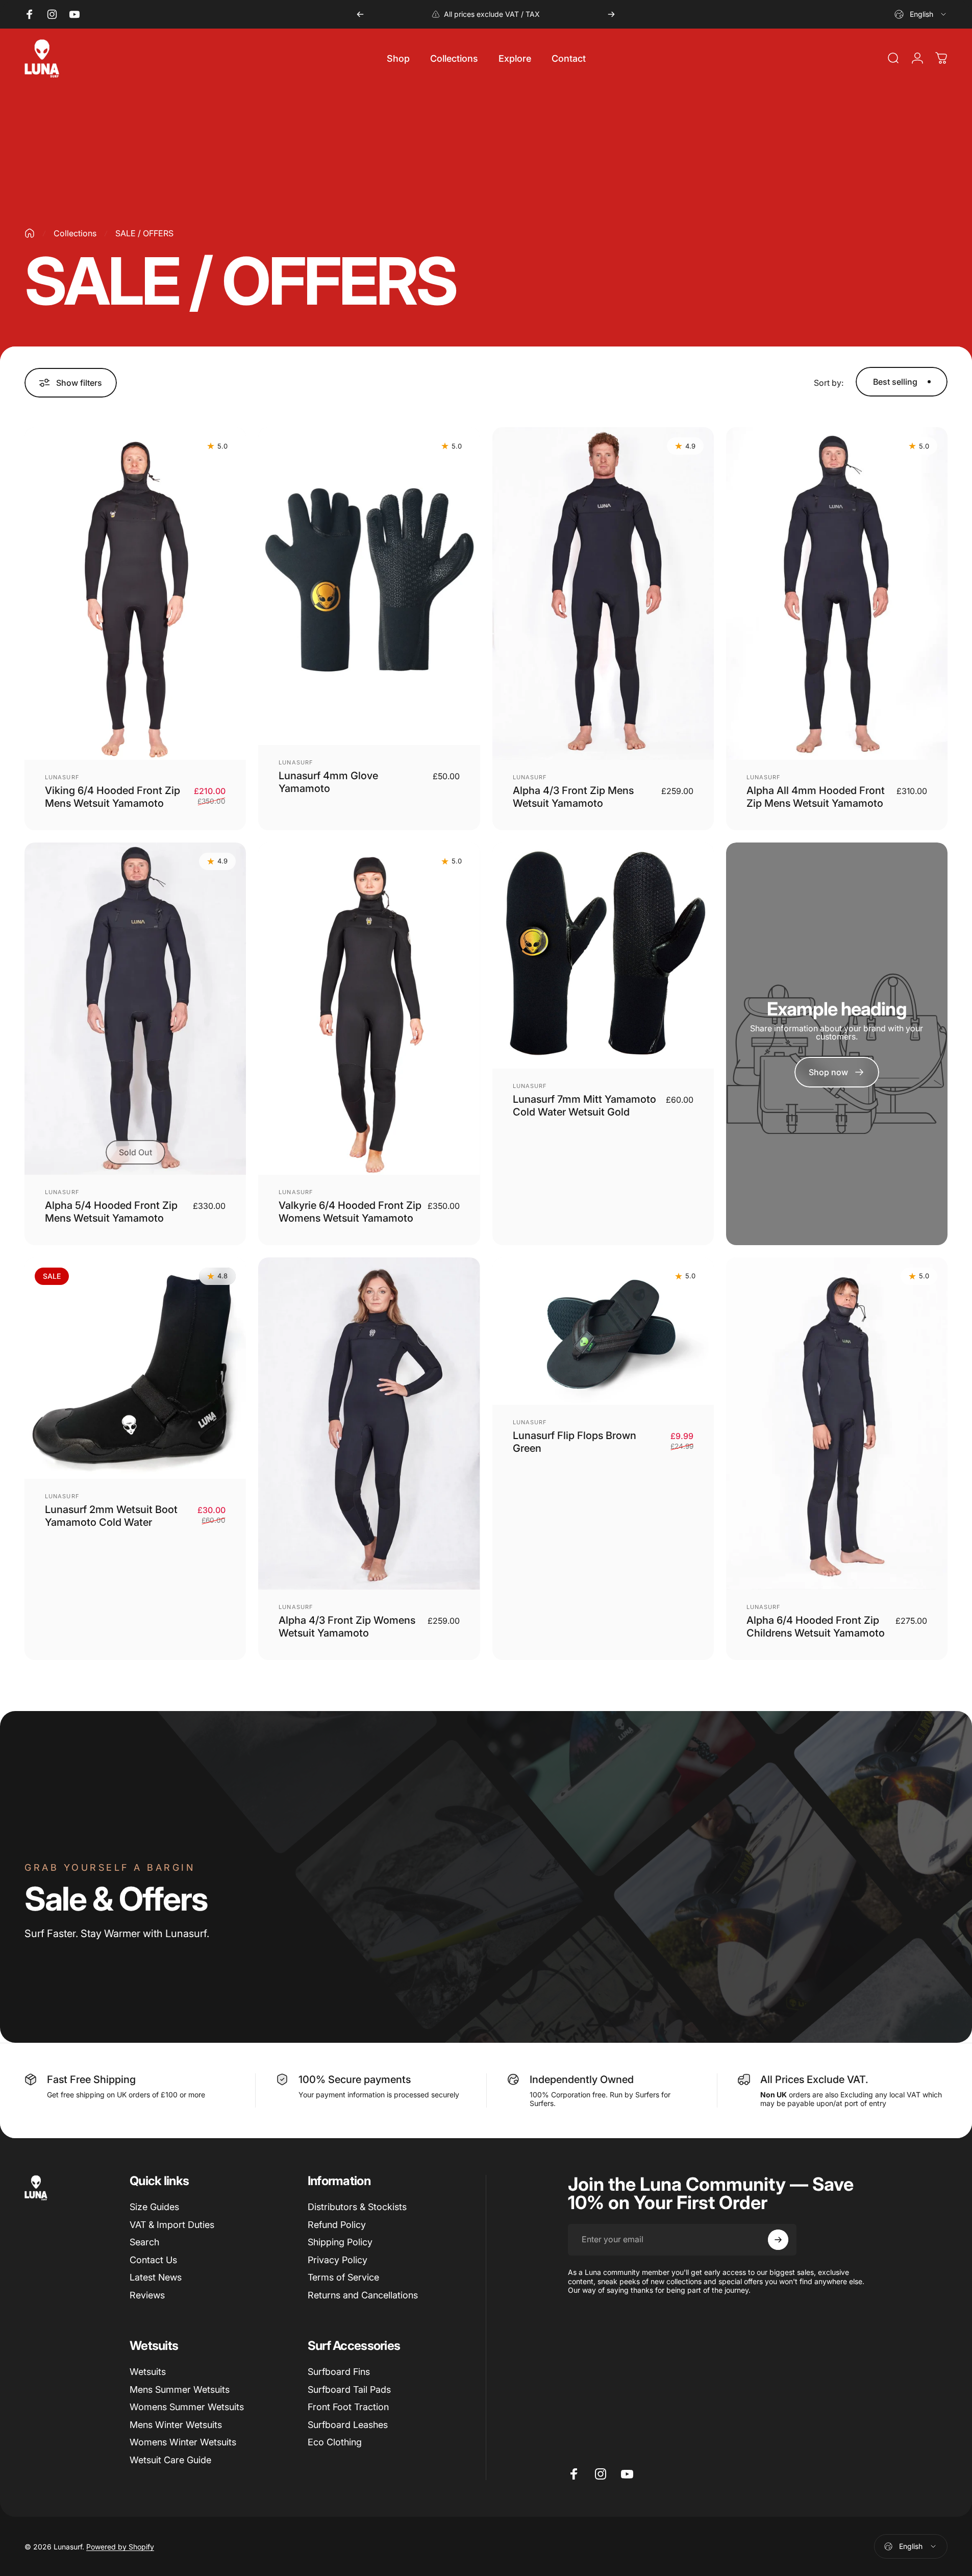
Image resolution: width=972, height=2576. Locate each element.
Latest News (156, 2277)
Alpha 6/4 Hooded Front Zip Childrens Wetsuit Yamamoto (816, 1627)
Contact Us (153, 2260)
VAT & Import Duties (172, 2225)
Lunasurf (62, 777)
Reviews (147, 2295)
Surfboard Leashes (348, 2425)
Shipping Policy (340, 2242)
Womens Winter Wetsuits (183, 2442)
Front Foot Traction (348, 2407)
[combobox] (921, 14)
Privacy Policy (338, 2260)
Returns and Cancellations (363, 2295)
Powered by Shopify (120, 2547)
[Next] (611, 14)
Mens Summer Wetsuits (180, 2389)
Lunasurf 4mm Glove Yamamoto (328, 782)
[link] (837, 1072)
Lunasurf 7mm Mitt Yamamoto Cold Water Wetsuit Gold (584, 1106)
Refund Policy (337, 2225)
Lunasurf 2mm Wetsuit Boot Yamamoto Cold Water (111, 1516)
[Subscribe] (778, 2240)
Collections (75, 233)
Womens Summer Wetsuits (187, 2407)
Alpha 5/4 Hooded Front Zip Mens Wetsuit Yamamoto (111, 1212)
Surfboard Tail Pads (349, 2389)
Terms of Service (343, 2277)
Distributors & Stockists (357, 2207)
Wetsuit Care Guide (170, 2460)
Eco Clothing (335, 2442)
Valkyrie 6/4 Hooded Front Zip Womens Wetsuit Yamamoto (350, 1212)
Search (144, 2242)
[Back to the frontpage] (30, 233)
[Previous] (360, 14)
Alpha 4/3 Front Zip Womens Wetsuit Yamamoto (347, 1627)
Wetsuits (148, 2372)
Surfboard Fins (339, 2372)
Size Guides (154, 2207)
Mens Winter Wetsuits (176, 2425)
